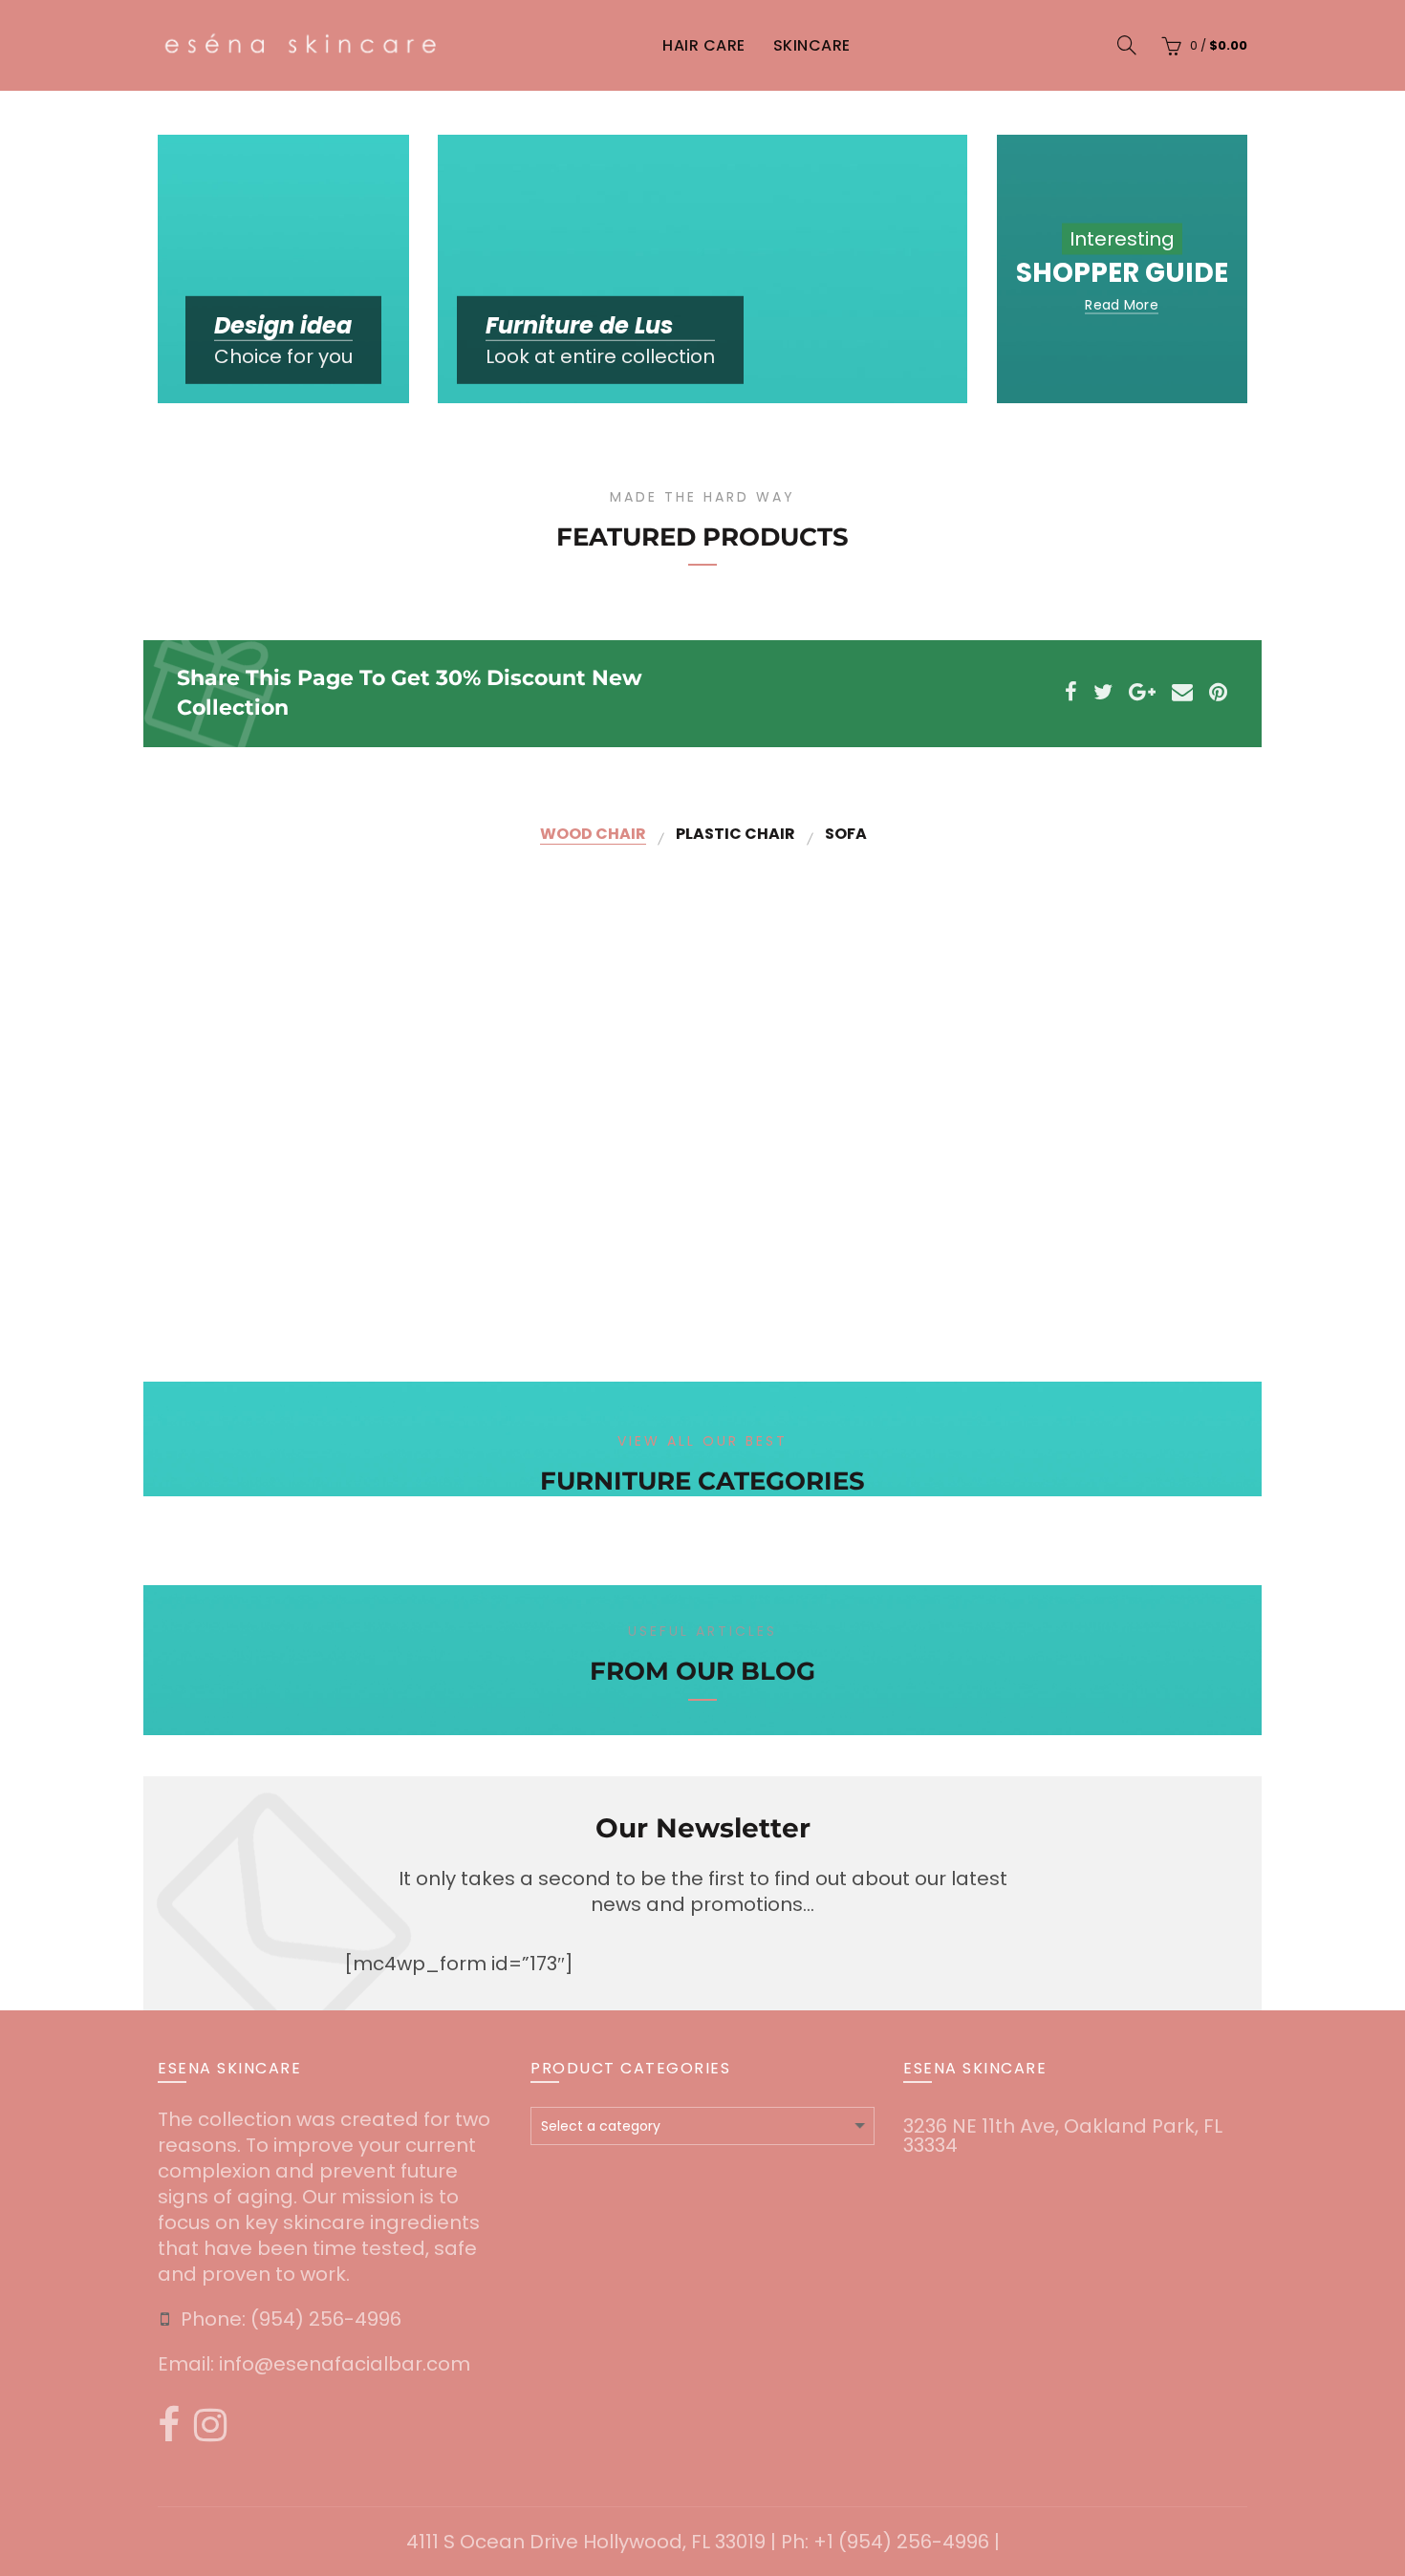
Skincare (812, 45)
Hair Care (704, 45)
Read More (1122, 304)
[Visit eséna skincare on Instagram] (210, 2432)
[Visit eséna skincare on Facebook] (169, 2432)
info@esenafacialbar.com (345, 2364)
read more (455, 1254)
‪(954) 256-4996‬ (326, 2319)
